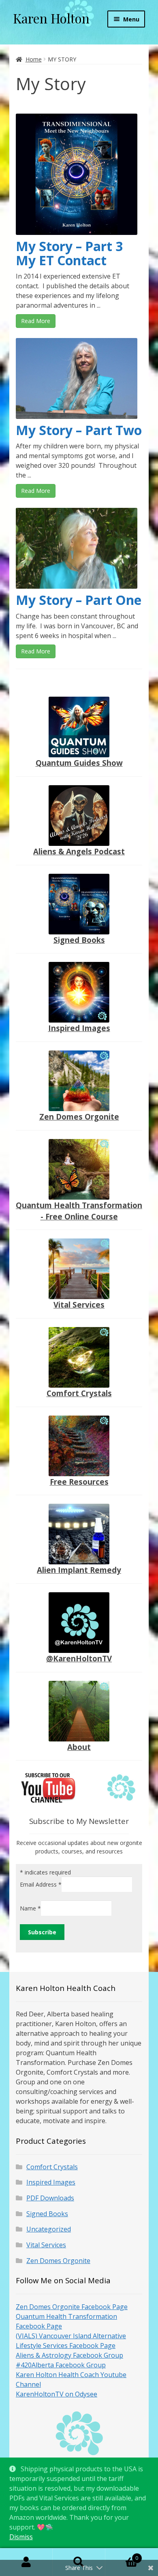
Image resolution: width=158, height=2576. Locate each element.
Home (34, 59)
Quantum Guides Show (79, 763)
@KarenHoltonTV (79, 1658)
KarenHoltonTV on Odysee (57, 2394)
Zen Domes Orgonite (79, 1117)
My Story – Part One (79, 600)
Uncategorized (49, 2229)
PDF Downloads (50, 2198)
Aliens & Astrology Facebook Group (69, 2355)
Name (30, 1908)
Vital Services (79, 1305)
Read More (36, 321)
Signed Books (79, 940)
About (79, 1747)
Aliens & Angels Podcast (79, 851)
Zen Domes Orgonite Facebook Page (72, 2307)
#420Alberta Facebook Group (61, 2365)
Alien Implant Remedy (79, 1570)
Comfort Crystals (79, 1393)
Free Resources (79, 1482)
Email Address (41, 1884)
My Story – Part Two (79, 430)
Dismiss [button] (21, 2537)
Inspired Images (79, 1028)
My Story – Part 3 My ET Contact (69, 253)
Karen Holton (51, 18)
